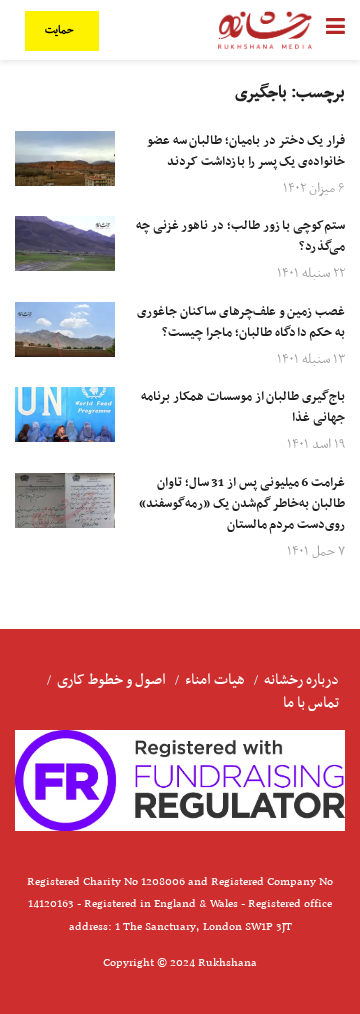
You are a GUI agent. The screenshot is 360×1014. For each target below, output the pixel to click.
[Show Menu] (335, 30)
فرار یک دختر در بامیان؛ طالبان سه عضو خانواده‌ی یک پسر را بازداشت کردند (246, 151)
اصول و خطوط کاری (111, 680)
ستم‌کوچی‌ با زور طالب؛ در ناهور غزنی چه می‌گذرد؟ (240, 236)
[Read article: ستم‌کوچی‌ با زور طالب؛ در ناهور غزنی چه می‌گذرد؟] (65, 243)
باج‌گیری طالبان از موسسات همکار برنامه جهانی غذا (243, 407)
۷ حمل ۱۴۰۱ (316, 551)
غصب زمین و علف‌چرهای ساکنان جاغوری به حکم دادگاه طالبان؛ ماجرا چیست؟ (241, 322)
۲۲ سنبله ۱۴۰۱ (311, 273)
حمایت (61, 30)
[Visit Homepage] (265, 30)
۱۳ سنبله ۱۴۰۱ (311, 359)
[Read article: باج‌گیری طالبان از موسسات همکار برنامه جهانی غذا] (65, 414)
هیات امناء (215, 680)
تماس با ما (311, 703)
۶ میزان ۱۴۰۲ (314, 188)
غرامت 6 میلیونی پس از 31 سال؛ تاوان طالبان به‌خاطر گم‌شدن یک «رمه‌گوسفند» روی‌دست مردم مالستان (242, 504)
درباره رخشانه (301, 680)
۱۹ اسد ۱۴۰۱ (316, 444)
